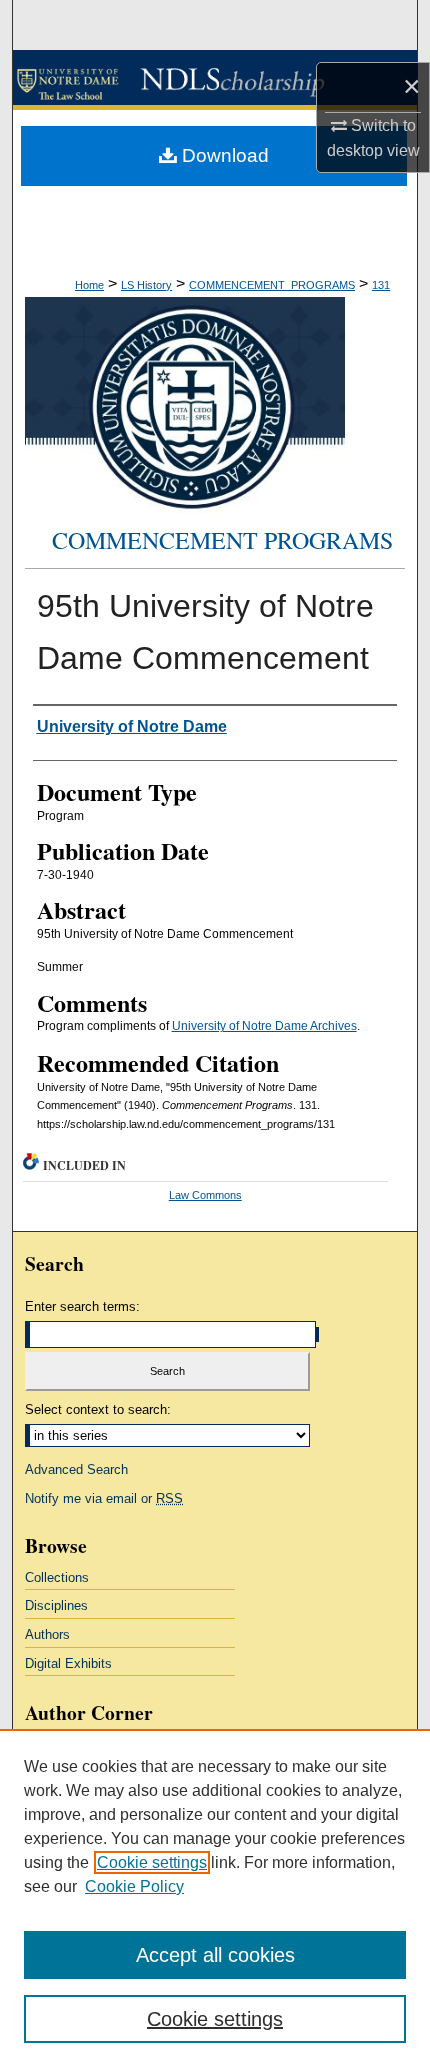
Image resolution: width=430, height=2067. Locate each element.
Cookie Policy (134, 1886)
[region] (215, 1898)
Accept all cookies (215, 1955)
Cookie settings (152, 1862)
